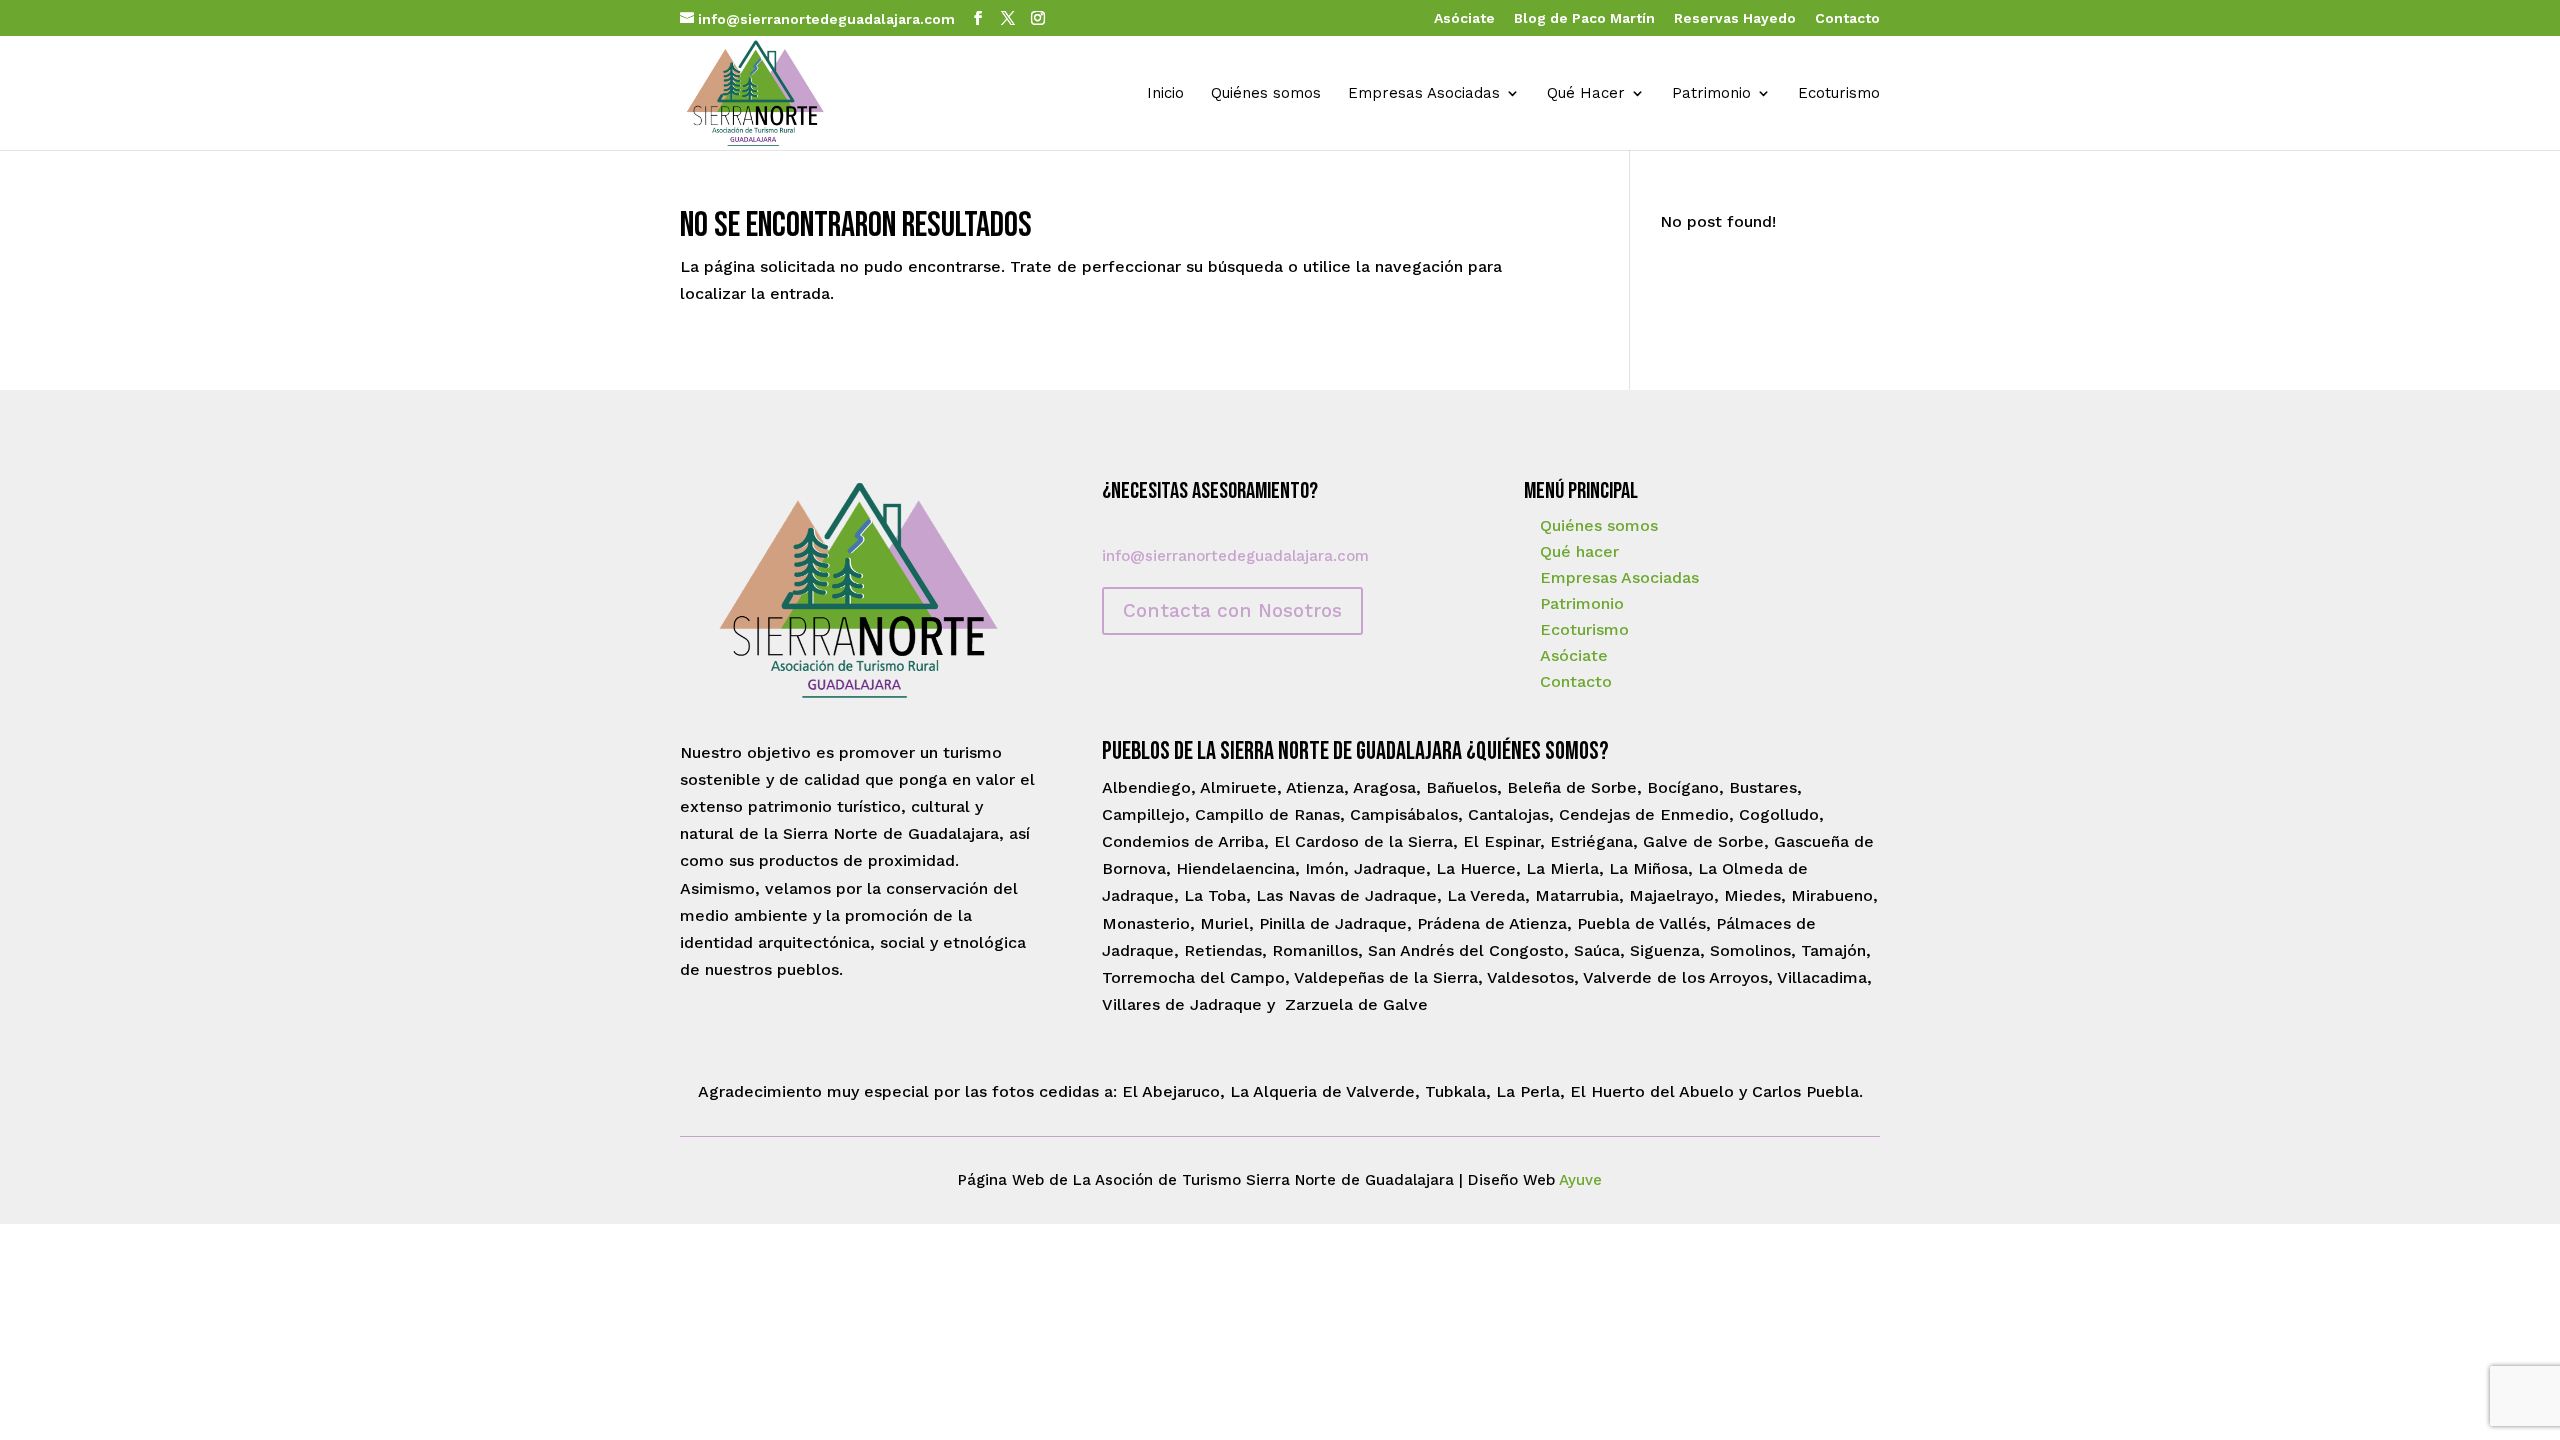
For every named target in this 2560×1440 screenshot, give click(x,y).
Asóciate (1464, 18)
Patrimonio (1711, 94)
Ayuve (1580, 1180)
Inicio (1165, 94)
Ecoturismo (1839, 94)
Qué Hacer (1586, 94)
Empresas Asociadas (1424, 94)
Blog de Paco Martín (1584, 18)
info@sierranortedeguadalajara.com (1235, 556)
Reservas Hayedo (1735, 18)
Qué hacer (1579, 551)
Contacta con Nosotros (1232, 610)
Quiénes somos (1266, 94)
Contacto (1847, 18)
